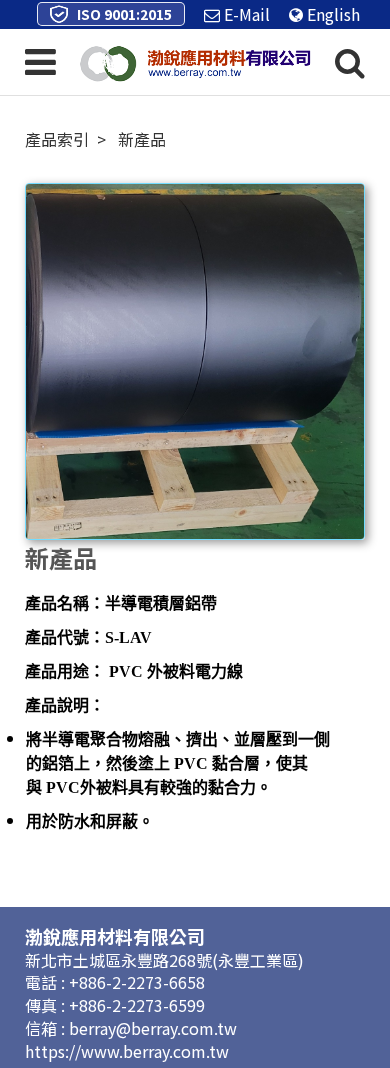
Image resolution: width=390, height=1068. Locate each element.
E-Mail (245, 14)
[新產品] (195, 362)
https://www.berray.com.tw (127, 1051)
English (331, 14)
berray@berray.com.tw (153, 1028)
